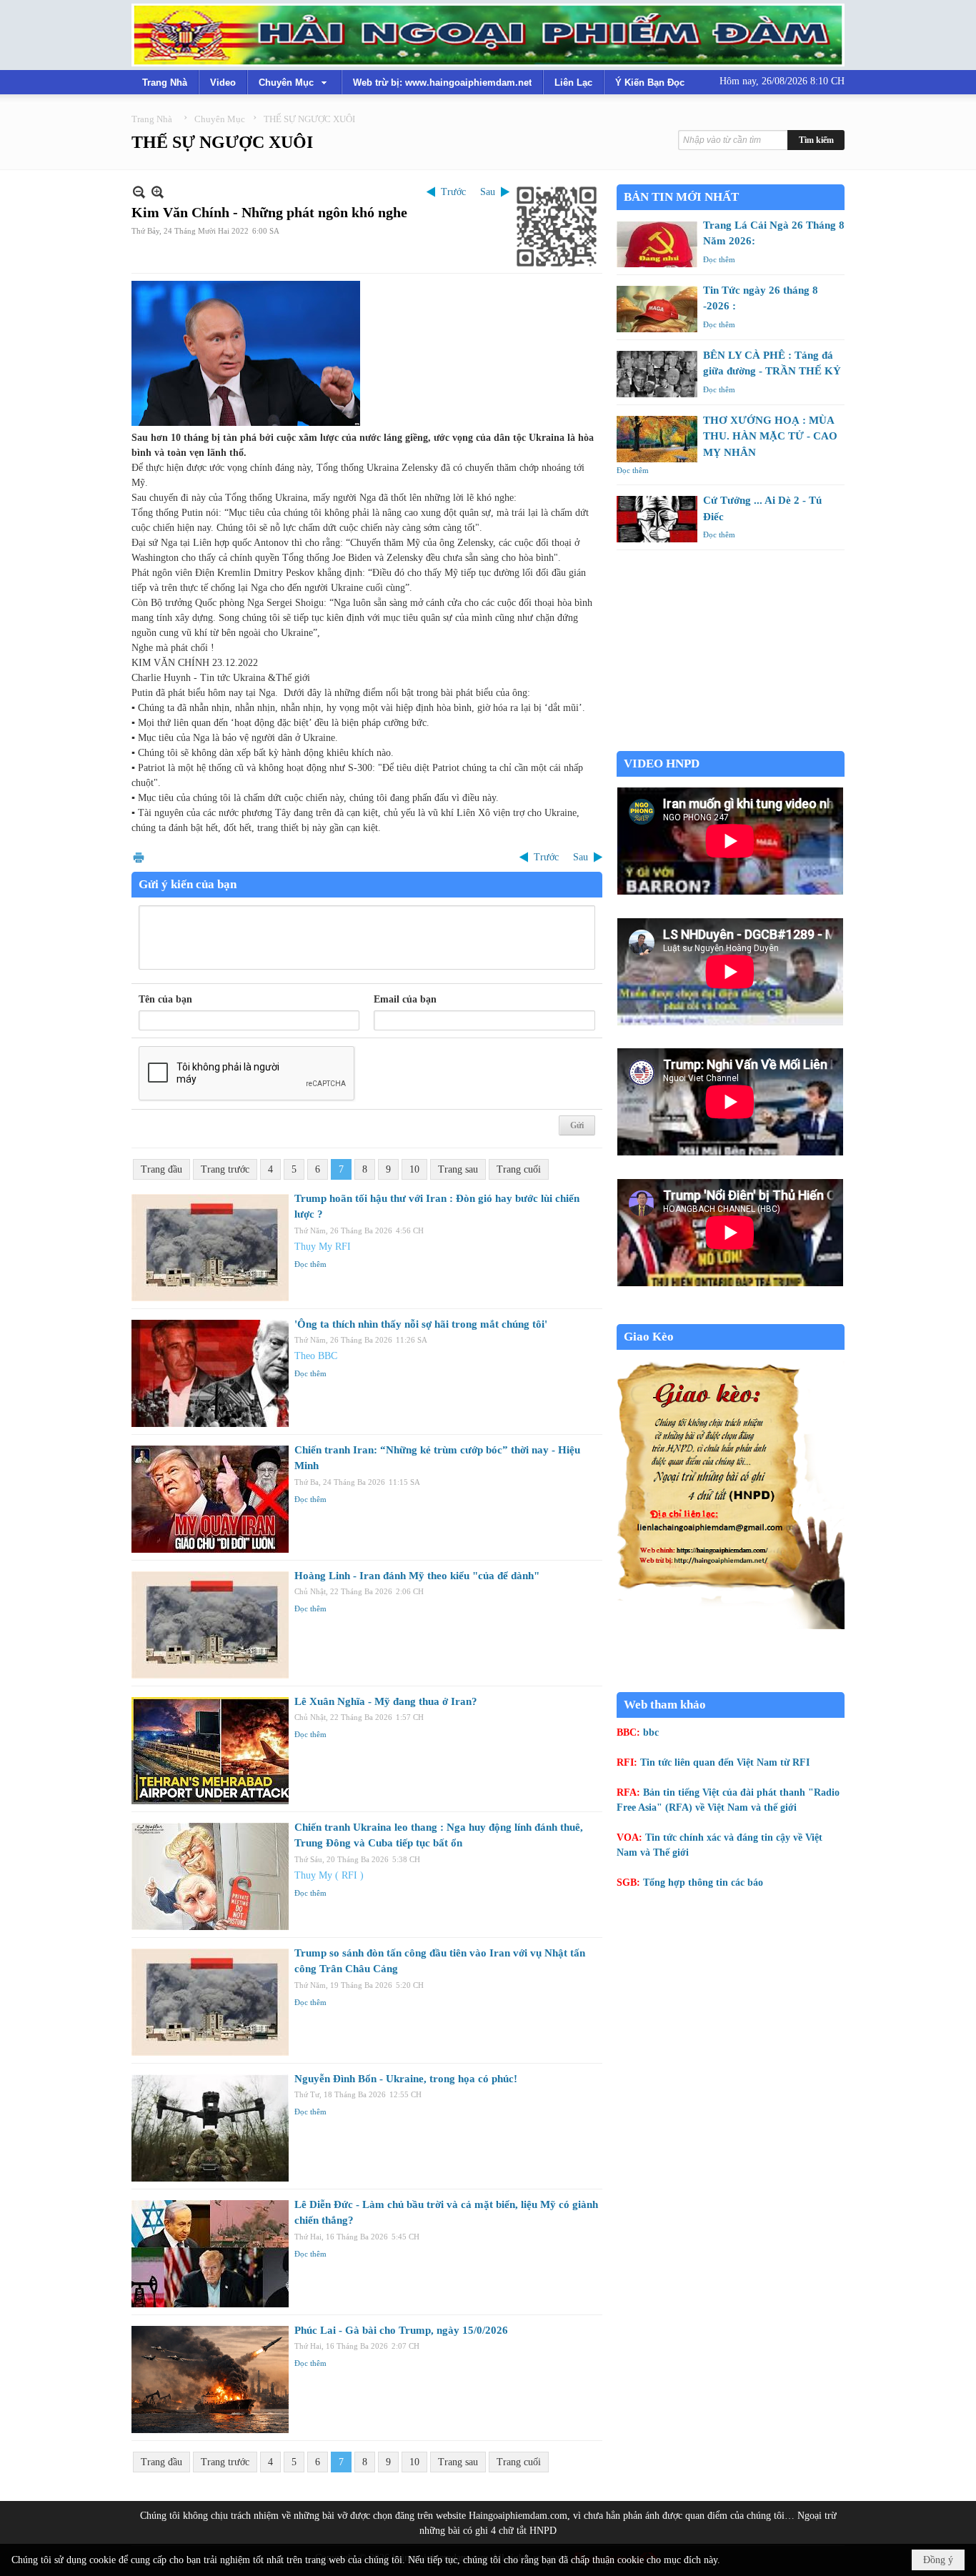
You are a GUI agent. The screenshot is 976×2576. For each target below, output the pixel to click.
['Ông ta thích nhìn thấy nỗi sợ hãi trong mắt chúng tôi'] (210, 1373)
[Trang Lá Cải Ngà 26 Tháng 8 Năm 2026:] (657, 244)
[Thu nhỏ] (139, 192)
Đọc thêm (310, 1264)
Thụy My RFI (323, 1247)
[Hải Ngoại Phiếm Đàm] (488, 35)
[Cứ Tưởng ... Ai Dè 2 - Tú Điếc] (657, 519)
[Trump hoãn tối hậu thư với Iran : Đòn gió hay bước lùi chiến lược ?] (210, 1248)
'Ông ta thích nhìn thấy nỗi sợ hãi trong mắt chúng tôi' (421, 1324)
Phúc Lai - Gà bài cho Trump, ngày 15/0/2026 (401, 2330)
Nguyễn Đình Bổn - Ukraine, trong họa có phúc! (406, 2079)
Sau (488, 192)
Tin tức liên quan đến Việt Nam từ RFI (725, 1762)
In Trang (139, 857)
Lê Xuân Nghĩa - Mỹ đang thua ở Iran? (386, 1701)
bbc (651, 1732)
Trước (453, 192)
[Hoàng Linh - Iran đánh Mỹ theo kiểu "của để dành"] (210, 1625)
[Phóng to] (158, 192)
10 (414, 1169)
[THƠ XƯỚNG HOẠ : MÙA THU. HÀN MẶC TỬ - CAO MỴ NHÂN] (657, 439)
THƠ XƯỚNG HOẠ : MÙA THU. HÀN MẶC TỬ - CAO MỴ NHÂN (770, 436)
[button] (294, 82)
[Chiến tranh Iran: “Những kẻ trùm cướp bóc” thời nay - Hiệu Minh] (210, 1499)
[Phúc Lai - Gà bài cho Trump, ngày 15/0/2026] (210, 2379)
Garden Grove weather (731, 744)
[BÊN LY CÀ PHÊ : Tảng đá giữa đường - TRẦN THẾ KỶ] (657, 374)
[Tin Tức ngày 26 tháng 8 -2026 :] (657, 309)
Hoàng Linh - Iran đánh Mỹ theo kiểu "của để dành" (417, 1576)
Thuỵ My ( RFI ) (329, 1875)
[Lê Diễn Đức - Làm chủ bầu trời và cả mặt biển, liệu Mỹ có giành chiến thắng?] (210, 2254)
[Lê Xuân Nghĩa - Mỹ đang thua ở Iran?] (210, 1751)
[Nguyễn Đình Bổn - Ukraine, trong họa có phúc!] (210, 2128)
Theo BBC (316, 1356)
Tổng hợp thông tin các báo (703, 1883)
